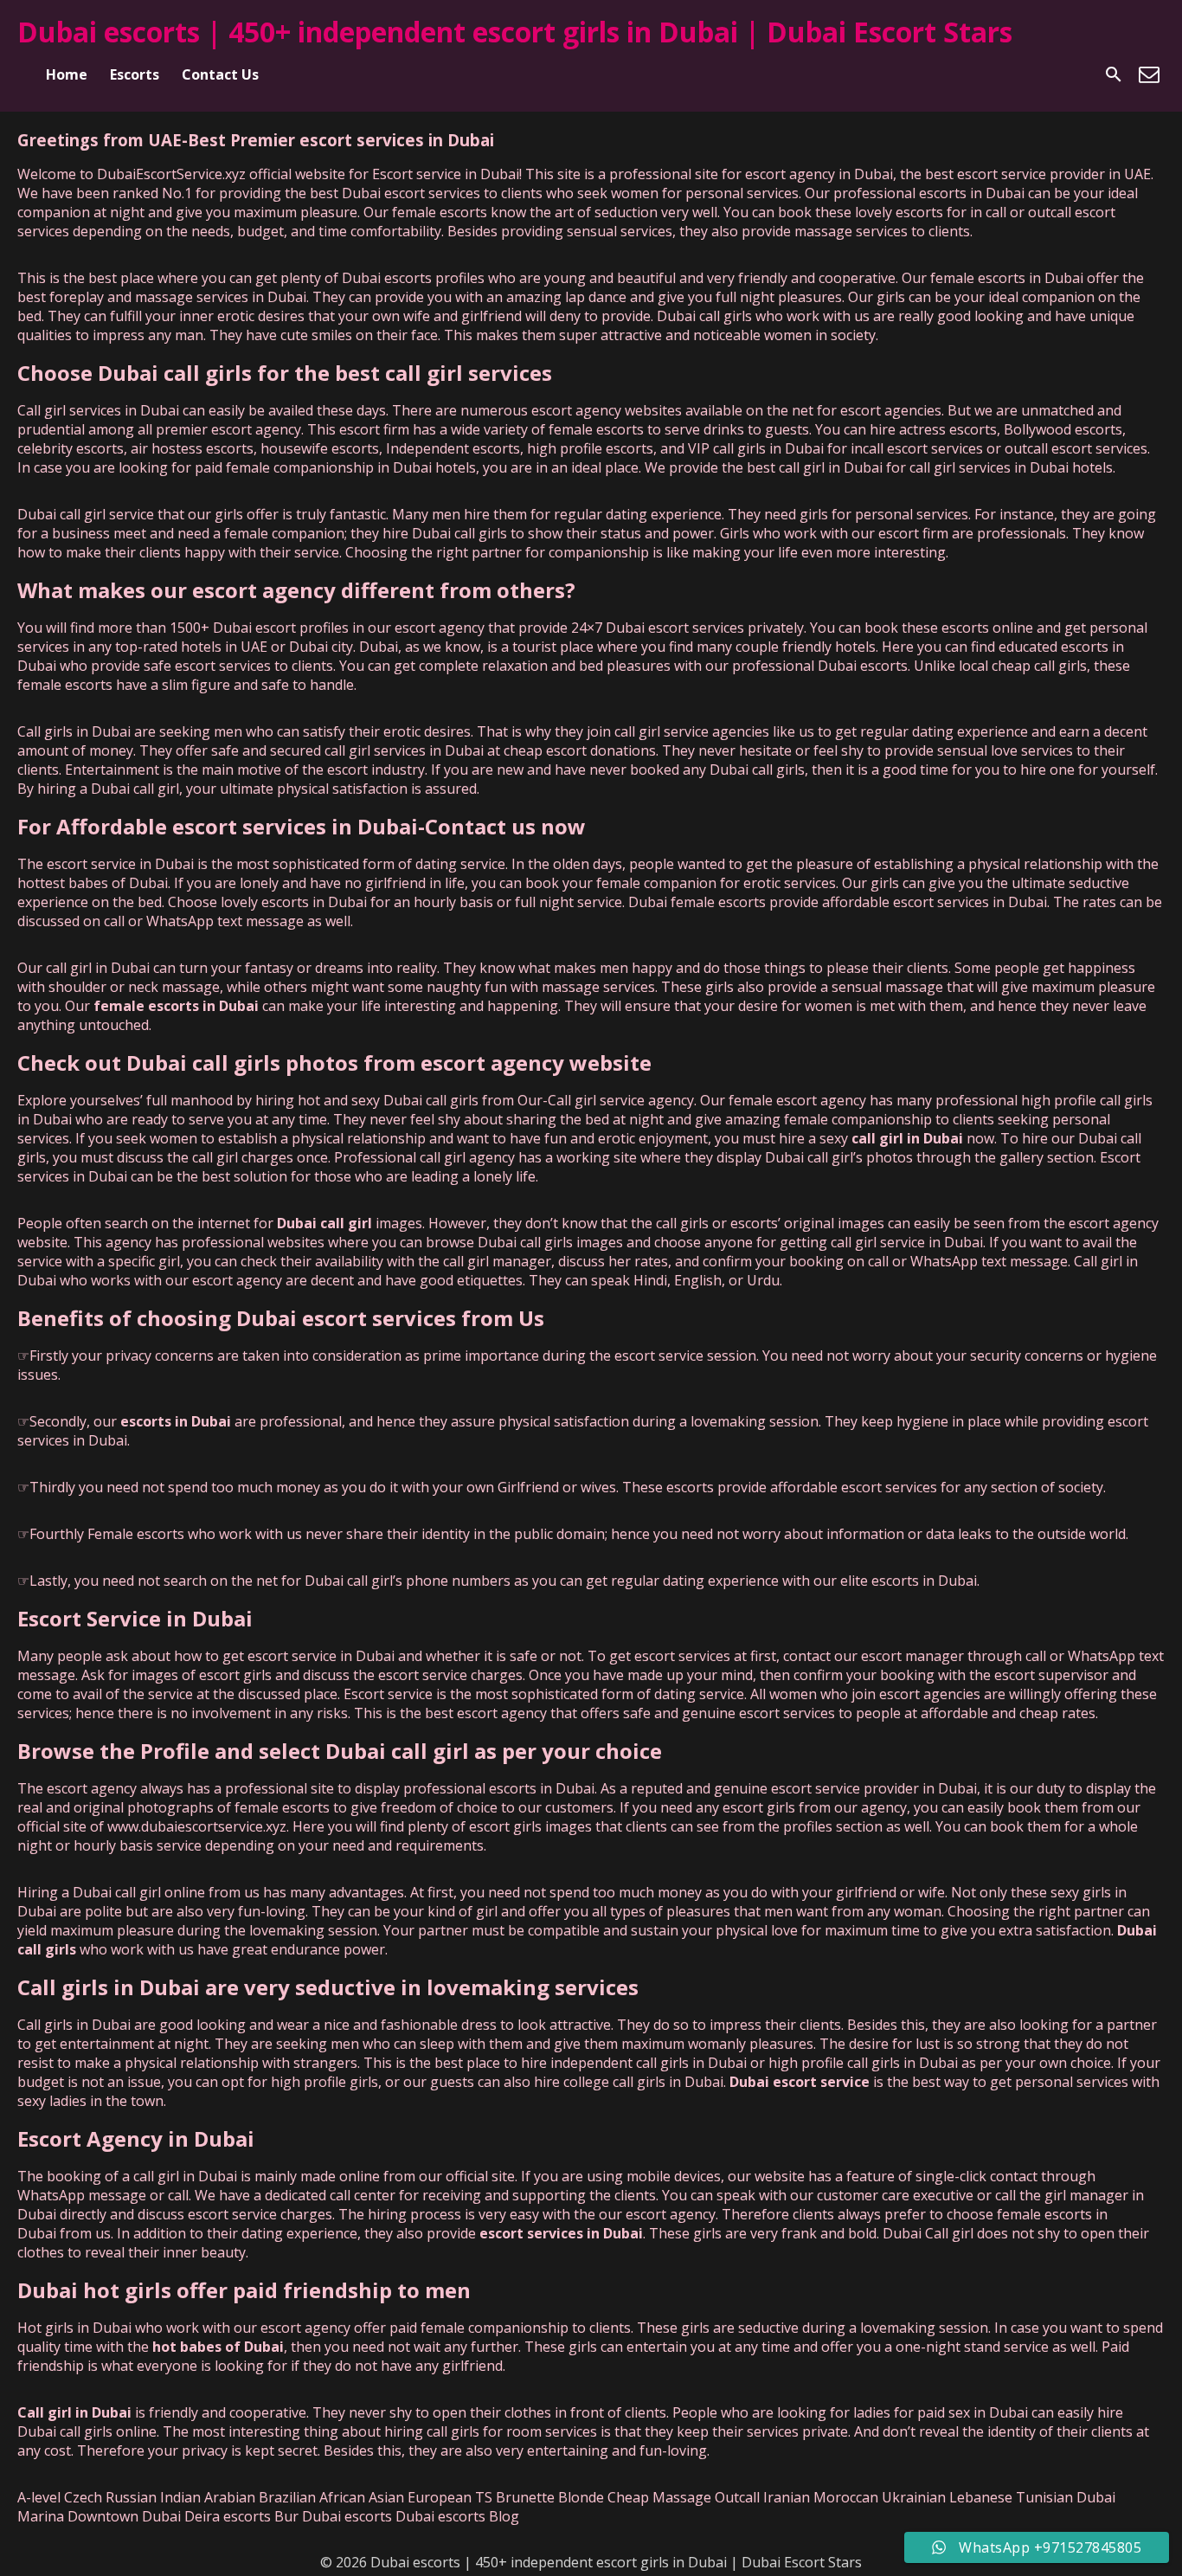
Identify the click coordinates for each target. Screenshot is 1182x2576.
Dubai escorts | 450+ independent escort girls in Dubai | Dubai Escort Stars (515, 32)
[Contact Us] (1149, 74)
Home (67, 74)
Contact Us (220, 74)
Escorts (135, 74)
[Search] (1114, 74)
